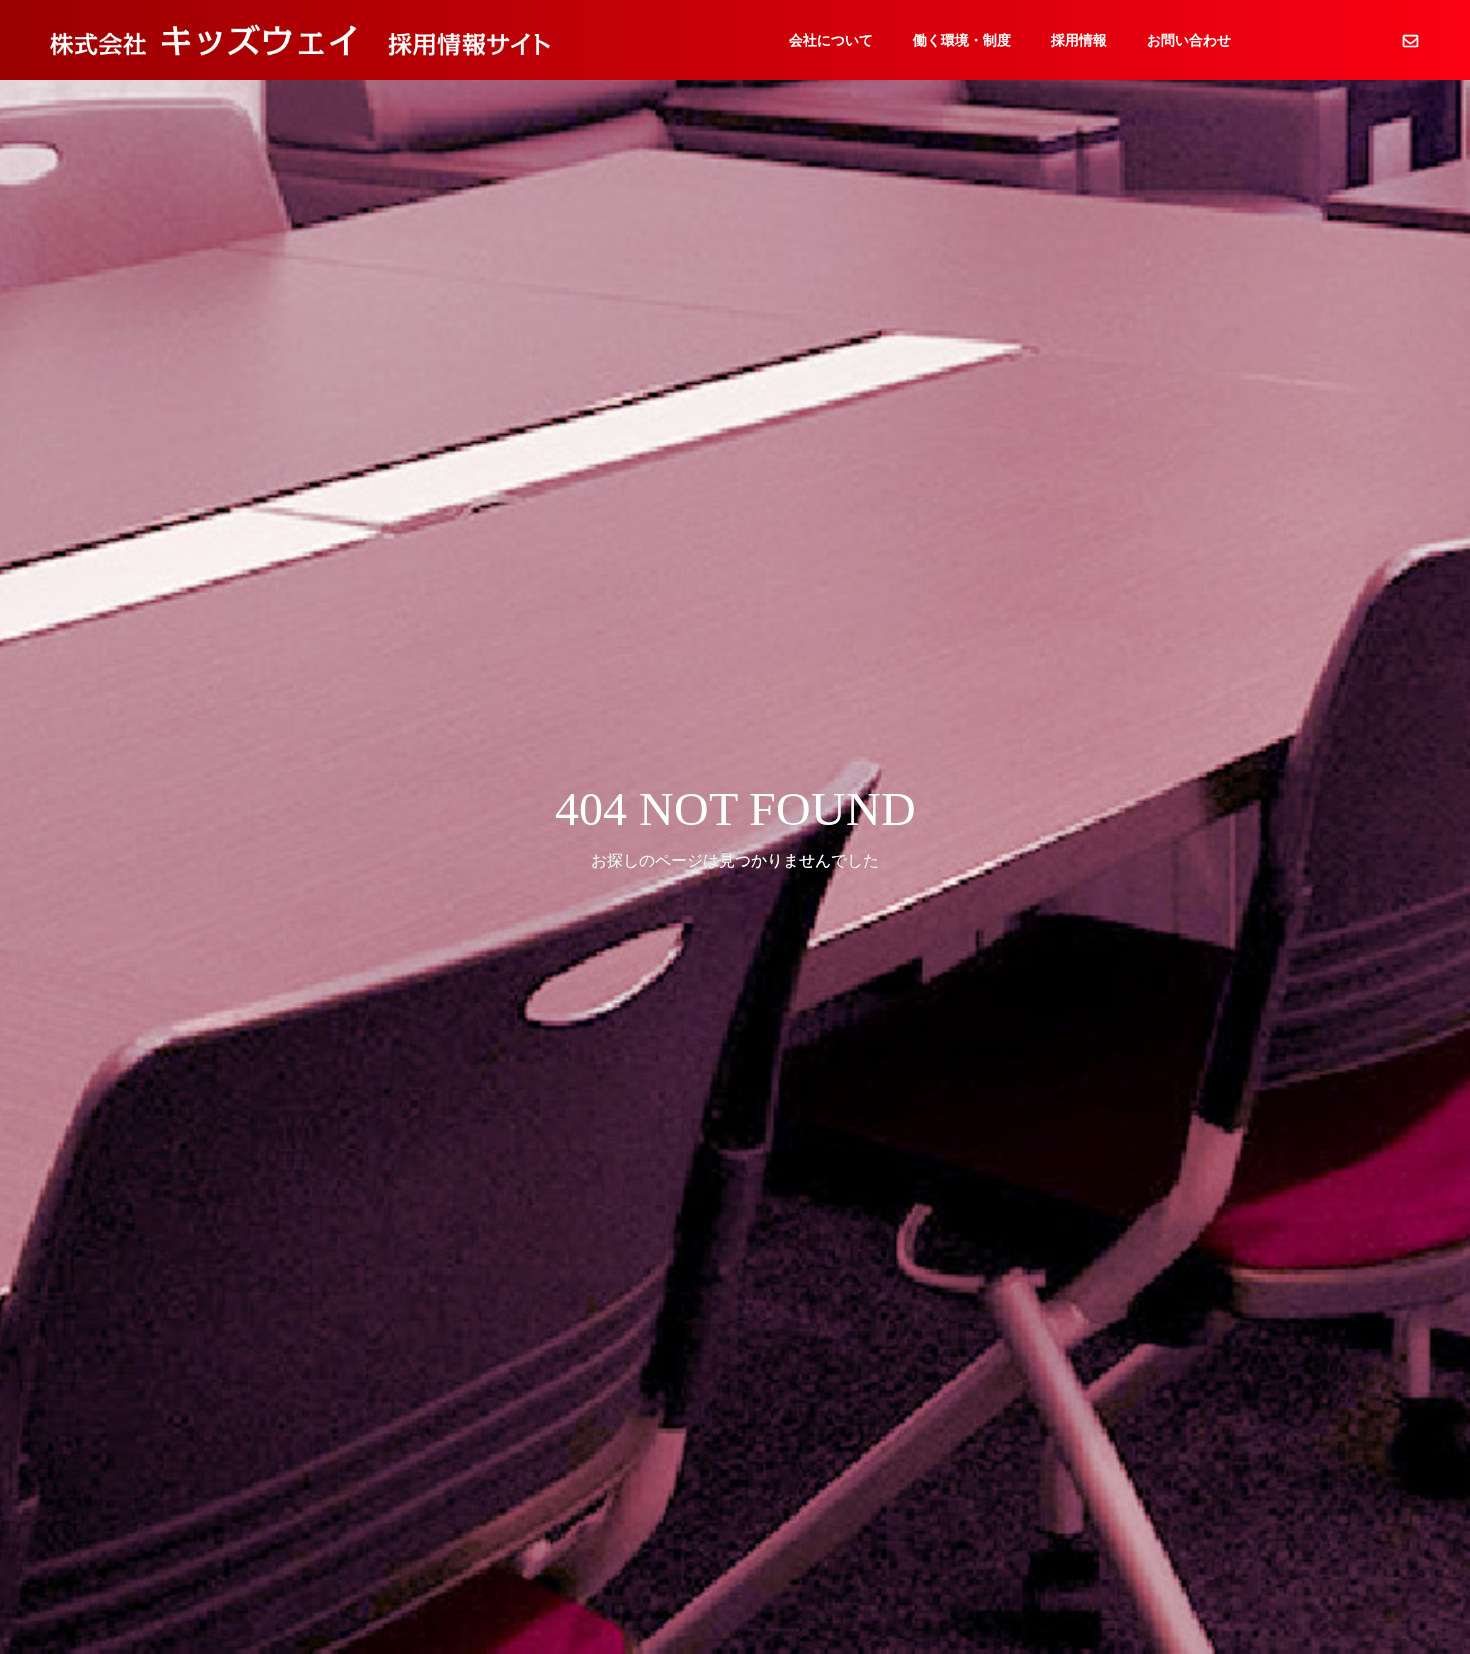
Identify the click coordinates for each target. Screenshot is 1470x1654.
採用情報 (1079, 40)
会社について (831, 40)
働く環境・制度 (962, 40)
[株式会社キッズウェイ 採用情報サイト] (300, 39)
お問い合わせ (1189, 40)
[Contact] (1410, 40)
